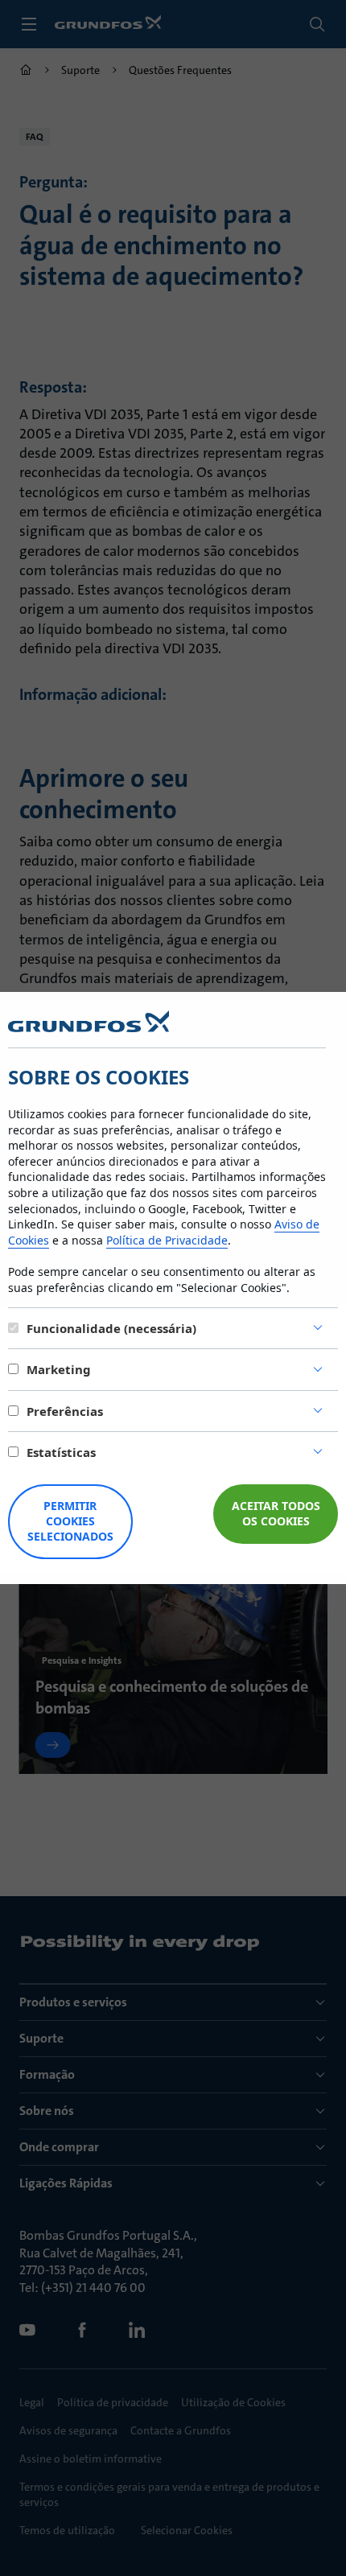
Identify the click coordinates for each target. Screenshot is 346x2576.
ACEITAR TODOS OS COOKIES (276, 1513)
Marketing (59, 1369)
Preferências (65, 1411)
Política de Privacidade (167, 1240)
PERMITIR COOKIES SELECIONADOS (70, 1521)
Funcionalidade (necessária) (111, 1328)
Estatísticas (61, 1452)
